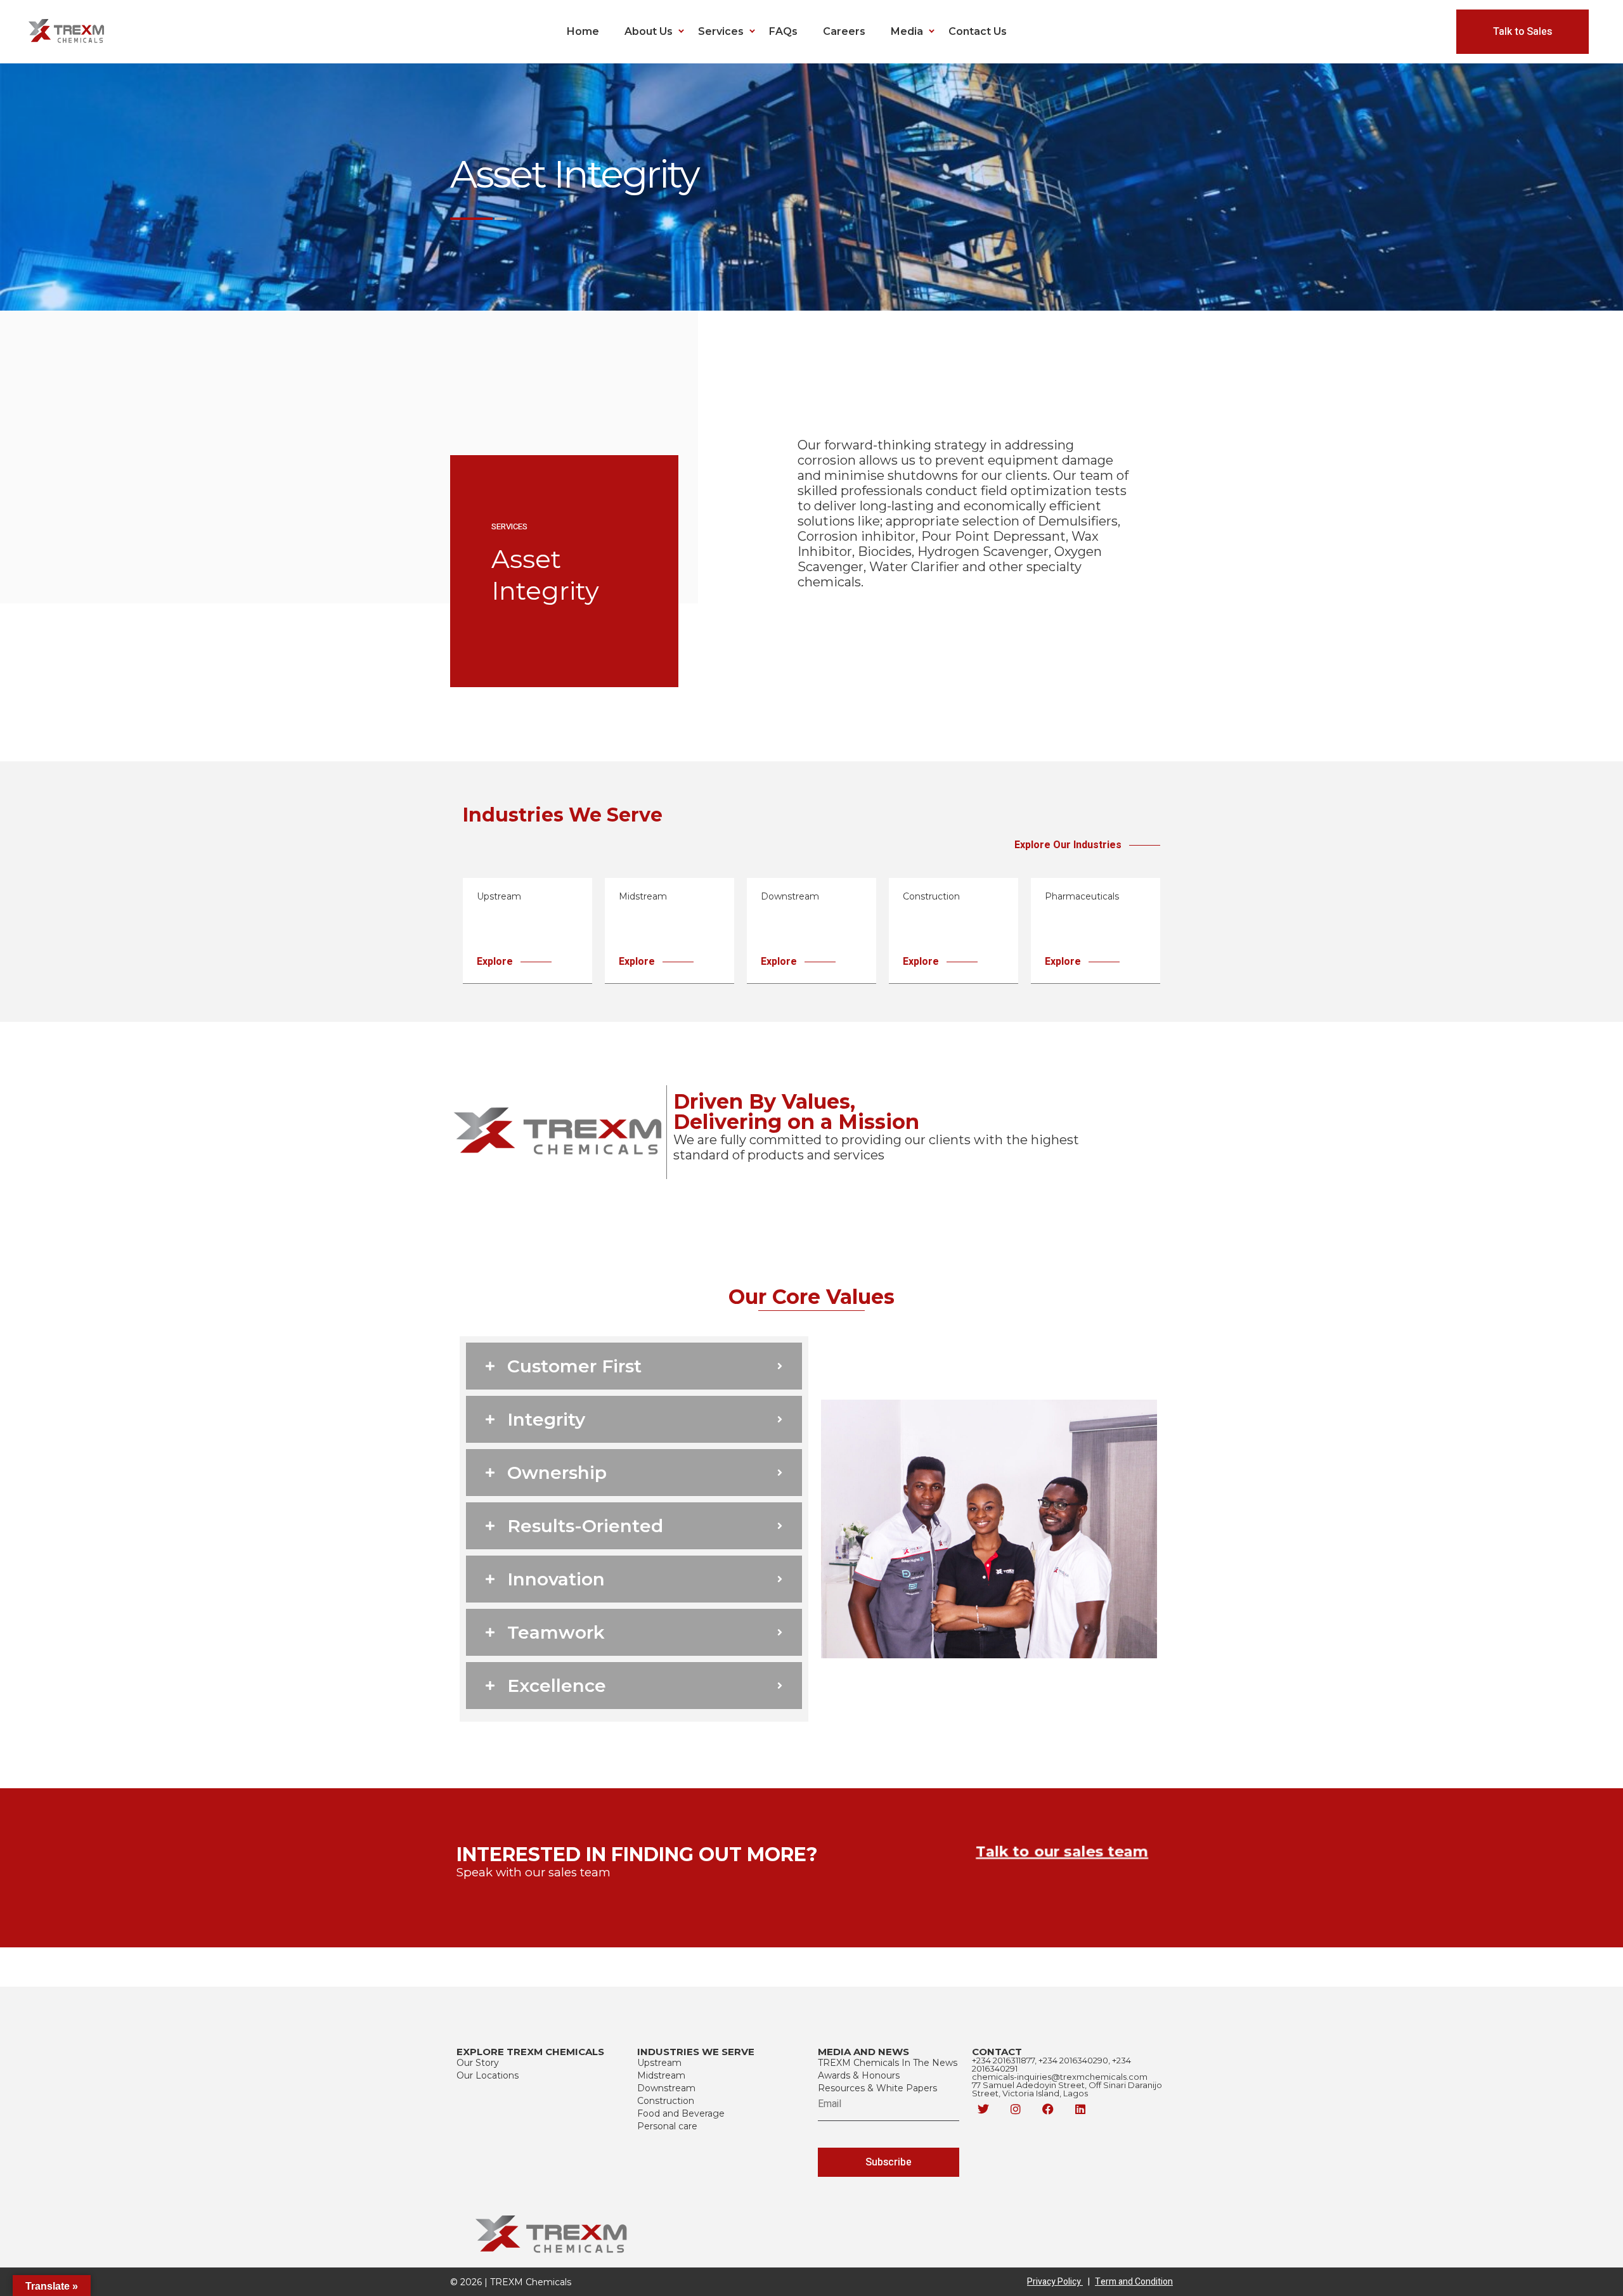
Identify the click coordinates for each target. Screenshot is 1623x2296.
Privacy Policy (1058, 2282)
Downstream (666, 2088)
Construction (666, 2101)
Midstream (661, 2075)
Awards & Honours (859, 2075)
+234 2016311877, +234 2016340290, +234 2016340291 (1051, 2064)
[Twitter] (983, 2109)
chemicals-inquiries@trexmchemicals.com (1060, 2077)
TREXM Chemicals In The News (888, 2063)
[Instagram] (1016, 2109)
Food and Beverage (681, 2113)
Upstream (659, 2063)
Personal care (667, 2126)
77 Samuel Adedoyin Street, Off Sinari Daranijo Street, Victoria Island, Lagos (1067, 2089)
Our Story (478, 2063)
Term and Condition (1134, 2282)
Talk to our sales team (1062, 1852)
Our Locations (488, 2075)
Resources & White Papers (877, 2088)
